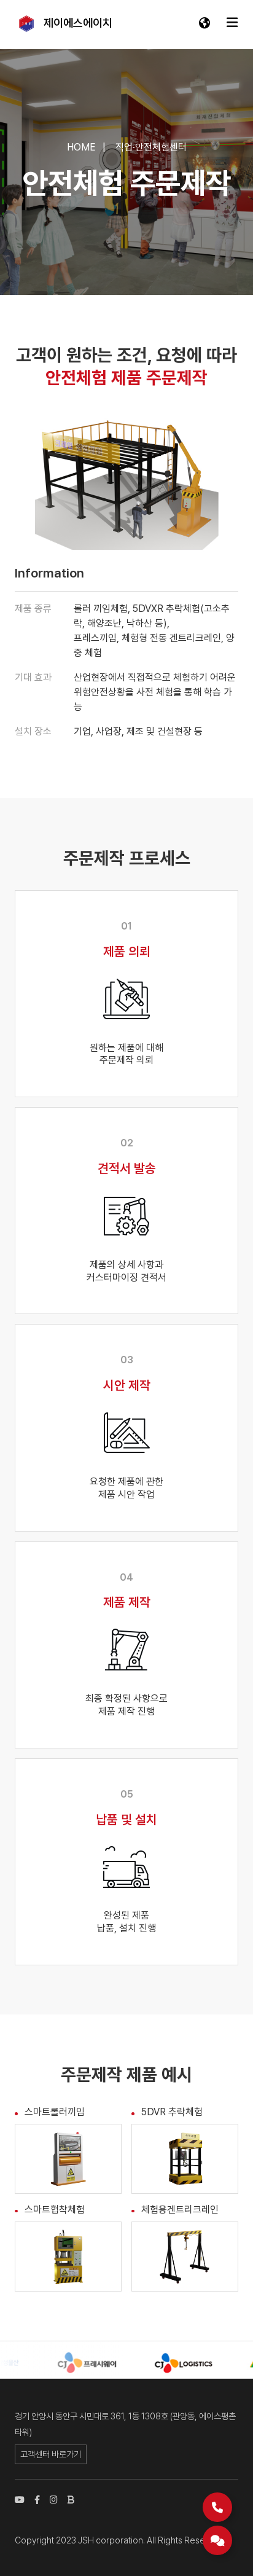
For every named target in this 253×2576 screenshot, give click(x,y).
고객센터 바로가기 (51, 2454)
